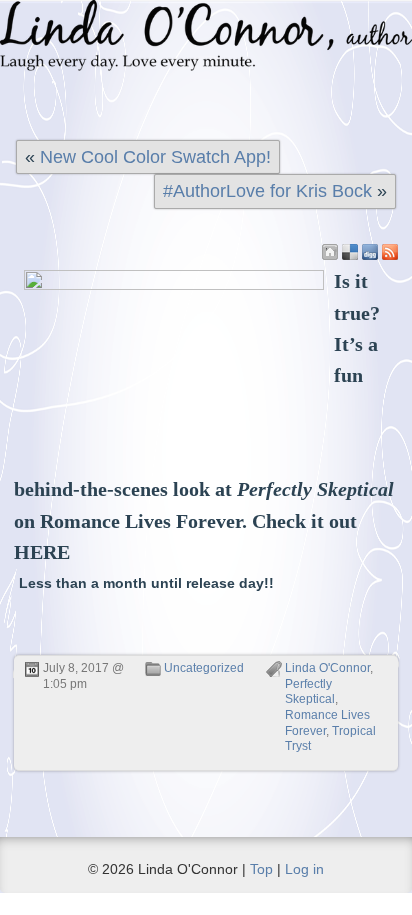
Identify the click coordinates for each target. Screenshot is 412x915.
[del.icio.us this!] (350, 252)
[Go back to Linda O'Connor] (330, 252)
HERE (42, 552)
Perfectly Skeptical (310, 692)
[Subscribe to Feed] (390, 252)
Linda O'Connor (327, 668)
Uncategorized (204, 668)
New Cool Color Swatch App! (155, 157)
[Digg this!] (370, 252)
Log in (304, 869)
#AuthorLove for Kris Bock (267, 191)
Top (261, 869)
